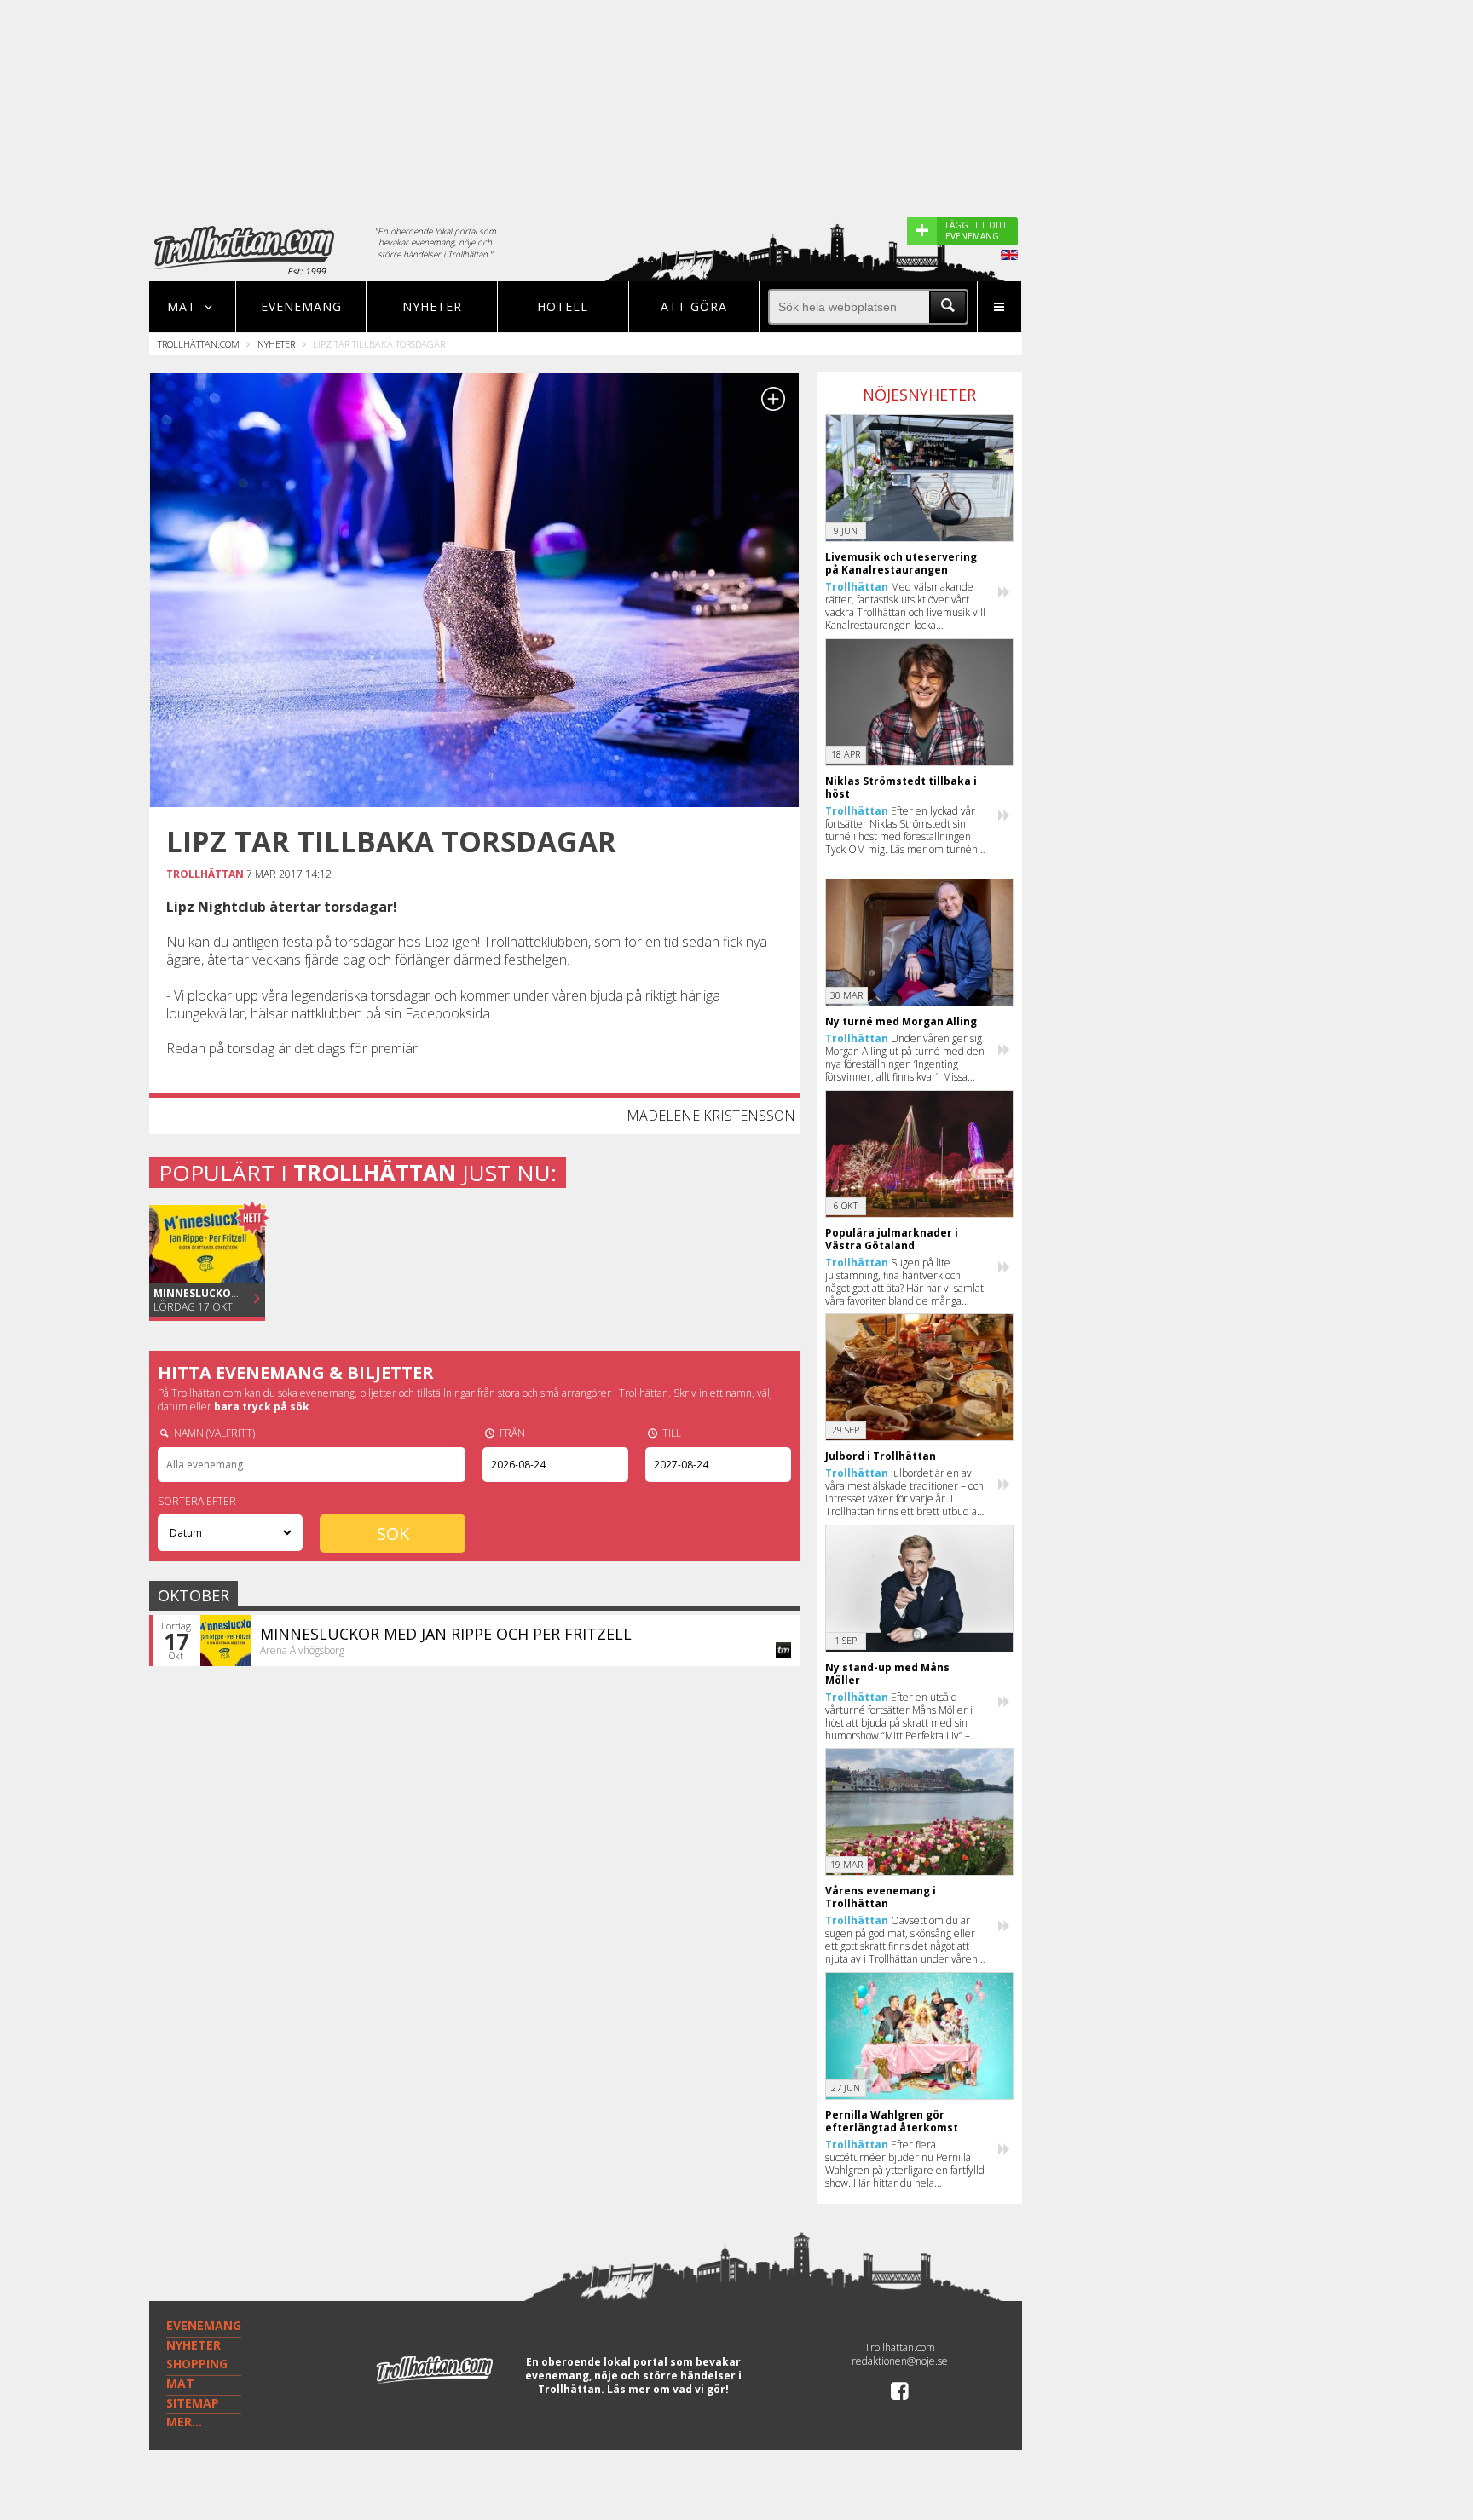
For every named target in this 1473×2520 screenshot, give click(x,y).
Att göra (694, 306)
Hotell (563, 306)
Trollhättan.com (199, 344)
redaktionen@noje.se (900, 2361)
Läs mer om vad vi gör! (668, 2389)
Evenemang (301, 306)
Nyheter (432, 306)
